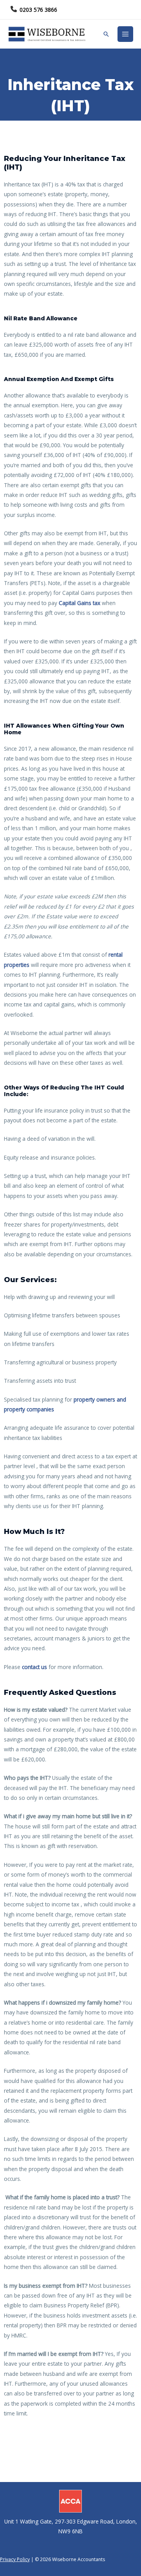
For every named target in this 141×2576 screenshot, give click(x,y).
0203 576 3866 (38, 10)
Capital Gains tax (80, 603)
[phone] (14, 9)
